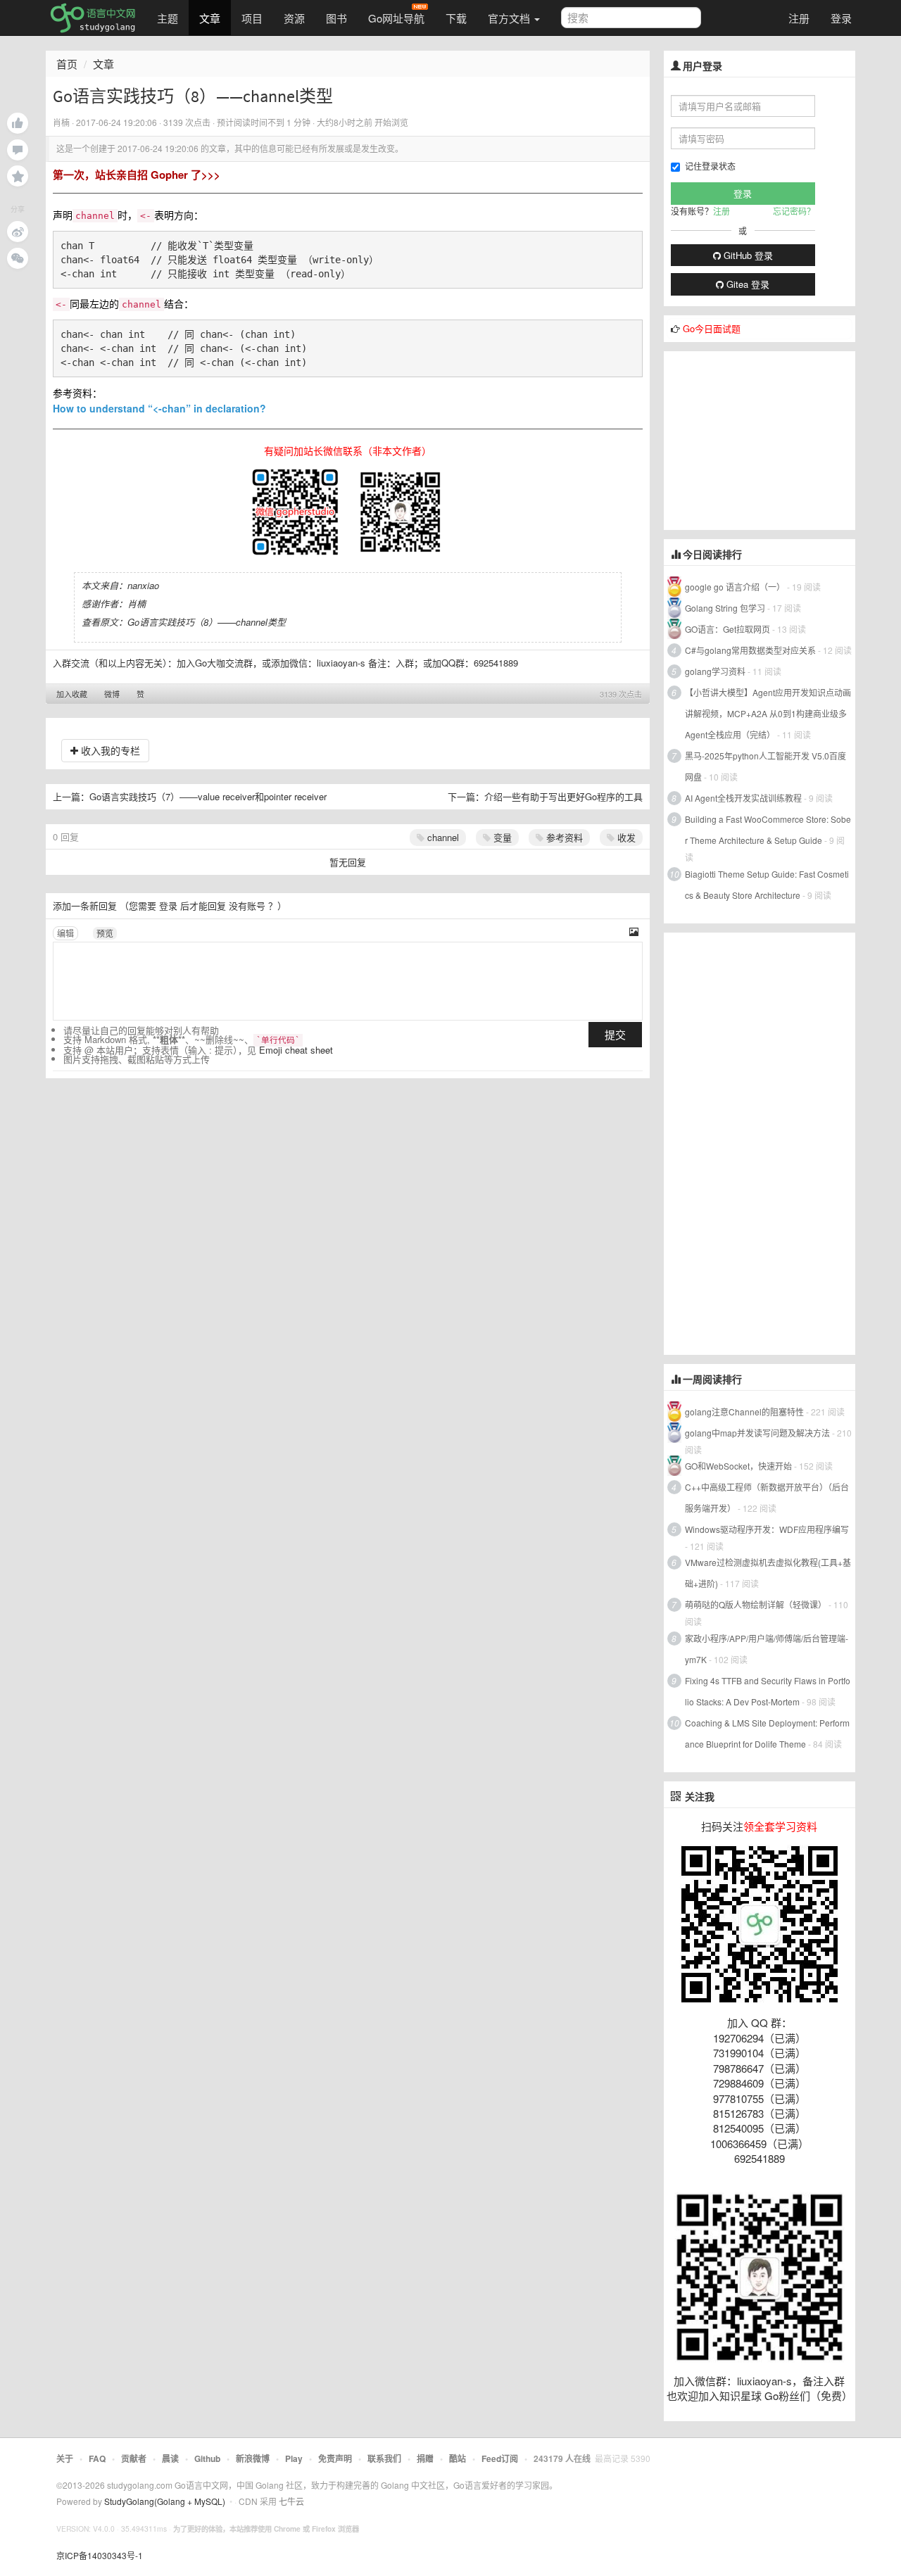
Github (207, 2458)
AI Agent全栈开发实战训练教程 (743, 798)
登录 (841, 18)
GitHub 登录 (747, 255)
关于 (65, 2458)
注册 (799, 18)
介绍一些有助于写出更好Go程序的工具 (563, 796)
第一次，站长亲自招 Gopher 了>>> (137, 175)
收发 (625, 837)
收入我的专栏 (109, 750)
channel (442, 837)
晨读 (170, 2458)
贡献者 (134, 2458)
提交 (615, 1034)
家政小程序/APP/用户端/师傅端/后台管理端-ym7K (767, 1649)
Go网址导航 (396, 18)
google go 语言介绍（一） (735, 587)
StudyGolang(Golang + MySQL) (165, 2501)
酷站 (458, 2458)
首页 (67, 64)
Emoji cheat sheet (296, 1050)
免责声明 (335, 2458)
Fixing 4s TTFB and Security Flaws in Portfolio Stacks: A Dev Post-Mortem (768, 1691)
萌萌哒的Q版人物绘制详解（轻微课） (756, 1604)
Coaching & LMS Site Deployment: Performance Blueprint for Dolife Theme (767, 1733)
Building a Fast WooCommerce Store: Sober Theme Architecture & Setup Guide (768, 829)
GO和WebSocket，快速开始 (738, 1466)
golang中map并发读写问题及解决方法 (757, 1433)
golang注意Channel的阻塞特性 (744, 1412)
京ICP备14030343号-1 (100, 2555)
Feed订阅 (500, 2458)
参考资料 (563, 837)
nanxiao (143, 585)
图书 (336, 18)
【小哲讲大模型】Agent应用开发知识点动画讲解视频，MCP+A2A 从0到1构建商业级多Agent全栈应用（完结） (768, 713)
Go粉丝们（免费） (808, 2395)
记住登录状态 (710, 166)
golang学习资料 (715, 671)
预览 (105, 933)
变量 (501, 837)
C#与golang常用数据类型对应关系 (750, 650)
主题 (168, 18)
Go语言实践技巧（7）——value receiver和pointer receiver (208, 796)
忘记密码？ (794, 211)
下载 (456, 18)
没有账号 (247, 905)
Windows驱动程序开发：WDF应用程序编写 (767, 1529)
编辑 (65, 933)
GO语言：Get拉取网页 (727, 629)
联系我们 (384, 2458)
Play (294, 2458)
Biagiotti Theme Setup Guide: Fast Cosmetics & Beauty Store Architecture (767, 884)
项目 (252, 18)
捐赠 (425, 2458)
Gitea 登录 (746, 284)
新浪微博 (253, 2458)
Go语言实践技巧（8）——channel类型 (207, 622)
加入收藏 (72, 694)
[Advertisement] (769, 439)
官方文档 (510, 18)
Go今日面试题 (712, 328)
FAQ (97, 2458)
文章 (210, 18)
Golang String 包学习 (725, 608)
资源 (294, 18)
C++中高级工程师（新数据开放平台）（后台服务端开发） (767, 1497)
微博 (112, 694)
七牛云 (291, 2501)
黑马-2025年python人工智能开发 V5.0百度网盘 (765, 766)
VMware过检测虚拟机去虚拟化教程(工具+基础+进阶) (768, 1573)
